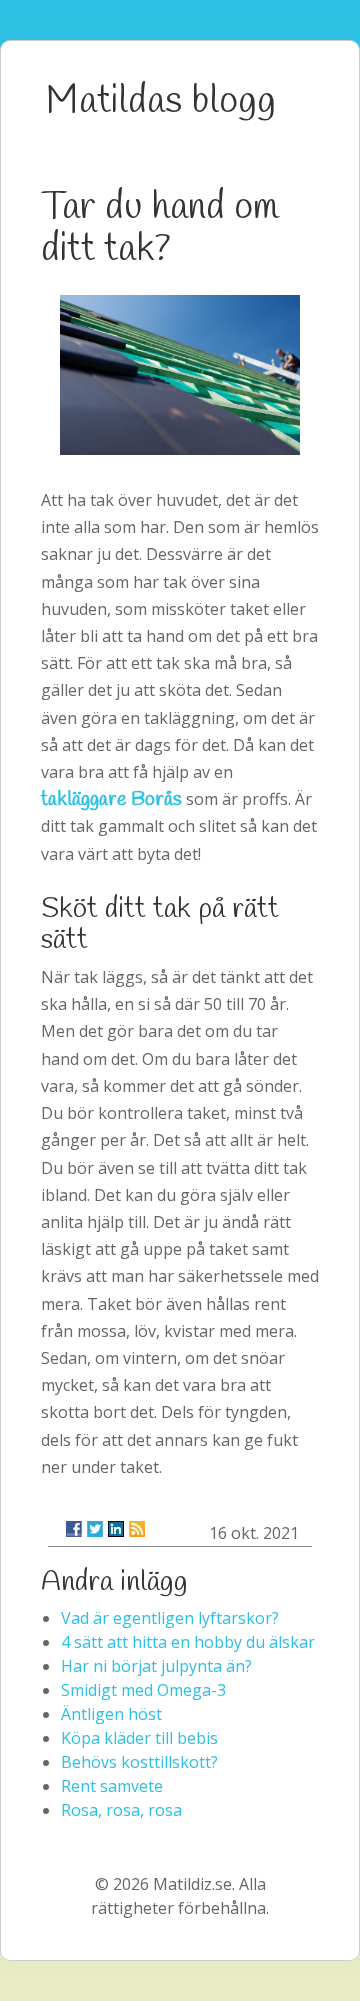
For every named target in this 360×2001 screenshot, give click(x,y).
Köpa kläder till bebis (139, 1738)
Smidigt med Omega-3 (143, 1690)
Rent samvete (112, 1786)
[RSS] (137, 1529)
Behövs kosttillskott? (139, 1762)
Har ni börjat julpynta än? (156, 1666)
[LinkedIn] (116, 1529)
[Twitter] (95, 1529)
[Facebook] (74, 1529)
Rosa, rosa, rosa (121, 1810)
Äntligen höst (111, 1714)
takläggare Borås (111, 799)
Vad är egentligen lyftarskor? (170, 1618)
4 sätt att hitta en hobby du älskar (188, 1642)
